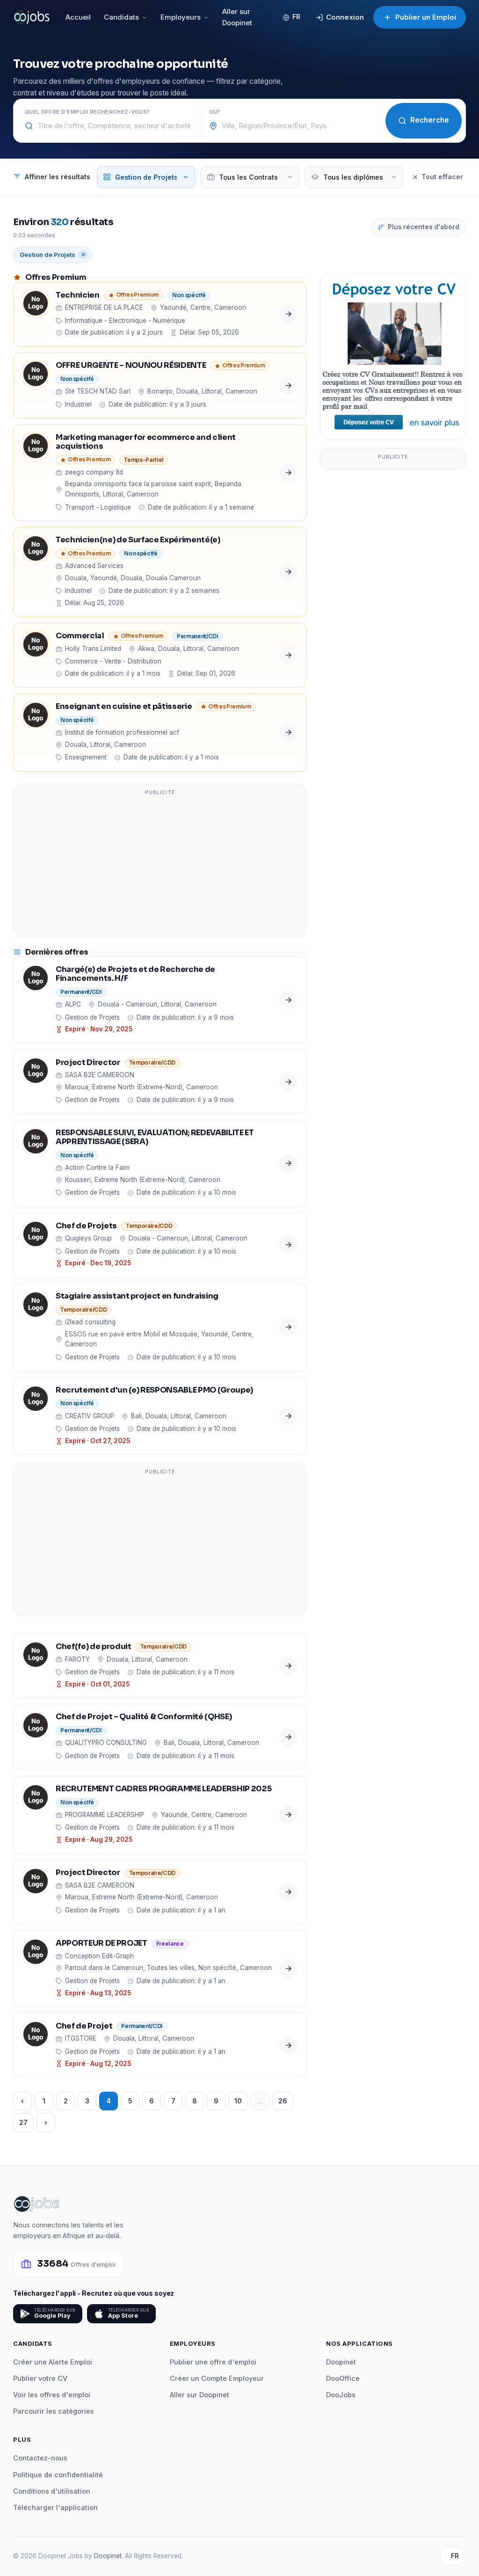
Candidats (121, 17)
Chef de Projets (86, 1226)
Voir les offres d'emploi (52, 2395)
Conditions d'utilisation (52, 2491)
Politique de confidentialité (58, 2475)
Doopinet (341, 2362)
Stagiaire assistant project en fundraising (137, 1296)
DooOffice (343, 2378)
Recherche (430, 120)
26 (283, 2101)
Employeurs (181, 17)
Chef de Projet (84, 2026)
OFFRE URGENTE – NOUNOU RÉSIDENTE (131, 366)
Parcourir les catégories (54, 2411)
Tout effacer (442, 177)
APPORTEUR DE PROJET (102, 1944)
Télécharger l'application (55, 2507)
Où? (215, 112)
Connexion (345, 17)
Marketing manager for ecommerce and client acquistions (146, 442)
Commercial (80, 636)
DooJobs (341, 2395)
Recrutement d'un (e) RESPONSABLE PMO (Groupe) (154, 1390)
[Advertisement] (160, 866)
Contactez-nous (40, 2458)
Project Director (88, 1063)
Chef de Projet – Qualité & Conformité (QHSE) (144, 1717)
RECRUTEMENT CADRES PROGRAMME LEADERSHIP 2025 (163, 1789)
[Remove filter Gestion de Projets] (83, 255)
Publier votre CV (40, 2378)
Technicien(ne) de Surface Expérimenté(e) (138, 540)
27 (23, 2122)
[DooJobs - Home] (32, 17)
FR (296, 17)
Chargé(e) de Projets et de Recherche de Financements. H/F (135, 974)
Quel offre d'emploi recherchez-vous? (87, 112)
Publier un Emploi (426, 17)
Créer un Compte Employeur (217, 2378)
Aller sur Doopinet (237, 17)
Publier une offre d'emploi (213, 2362)
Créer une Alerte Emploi (53, 2362)
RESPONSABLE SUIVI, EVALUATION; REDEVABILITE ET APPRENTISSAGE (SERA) (155, 1138)
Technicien (78, 296)
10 (238, 2101)
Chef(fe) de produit (94, 1647)
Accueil (78, 17)
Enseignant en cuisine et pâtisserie (124, 707)
